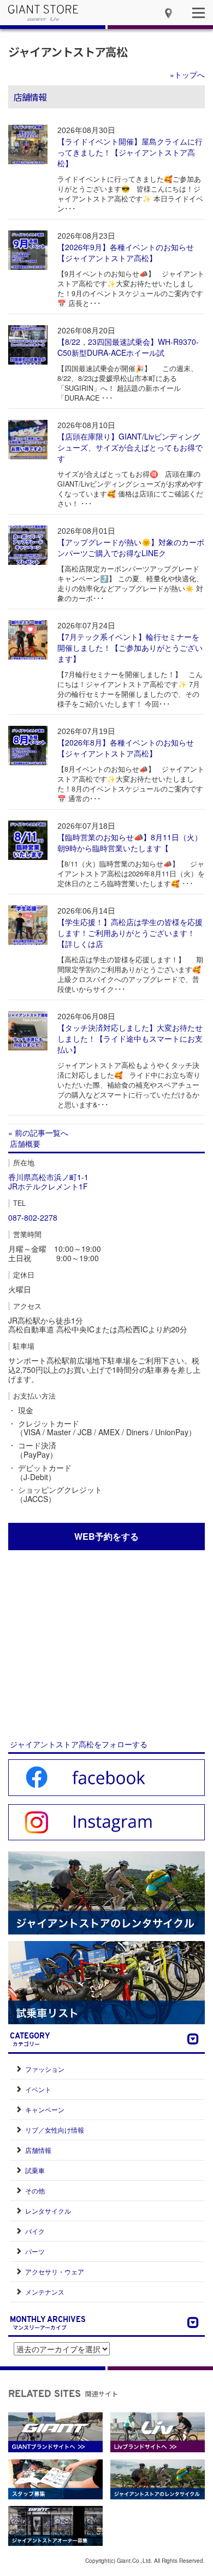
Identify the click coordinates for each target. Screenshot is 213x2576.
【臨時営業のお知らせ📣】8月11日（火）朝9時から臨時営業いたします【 (130, 842)
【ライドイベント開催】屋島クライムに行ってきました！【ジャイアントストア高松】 (130, 152)
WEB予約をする (106, 1536)
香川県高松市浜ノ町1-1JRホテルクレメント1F (48, 1182)
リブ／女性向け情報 (55, 2130)
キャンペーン (45, 2109)
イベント (38, 2089)
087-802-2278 (33, 1217)
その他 (35, 2190)
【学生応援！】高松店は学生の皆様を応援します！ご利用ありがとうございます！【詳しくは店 (130, 933)
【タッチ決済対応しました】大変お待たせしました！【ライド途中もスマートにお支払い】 (130, 1038)
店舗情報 (38, 2150)
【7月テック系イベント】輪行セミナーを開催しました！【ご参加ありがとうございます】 (130, 648)
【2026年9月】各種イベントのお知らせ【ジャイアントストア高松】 (126, 252)
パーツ (35, 2251)
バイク (35, 2231)
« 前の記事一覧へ (38, 1133)
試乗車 (35, 2170)
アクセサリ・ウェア (55, 2271)
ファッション (45, 2069)
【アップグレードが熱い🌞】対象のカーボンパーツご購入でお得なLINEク (131, 547)
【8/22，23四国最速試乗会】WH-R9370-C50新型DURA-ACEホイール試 (128, 347)
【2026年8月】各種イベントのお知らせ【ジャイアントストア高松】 (126, 748)
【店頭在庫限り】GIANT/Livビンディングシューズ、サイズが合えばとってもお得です (130, 447)
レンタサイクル (48, 2211)
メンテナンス (45, 2292)
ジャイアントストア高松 (68, 51)
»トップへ (187, 74)
